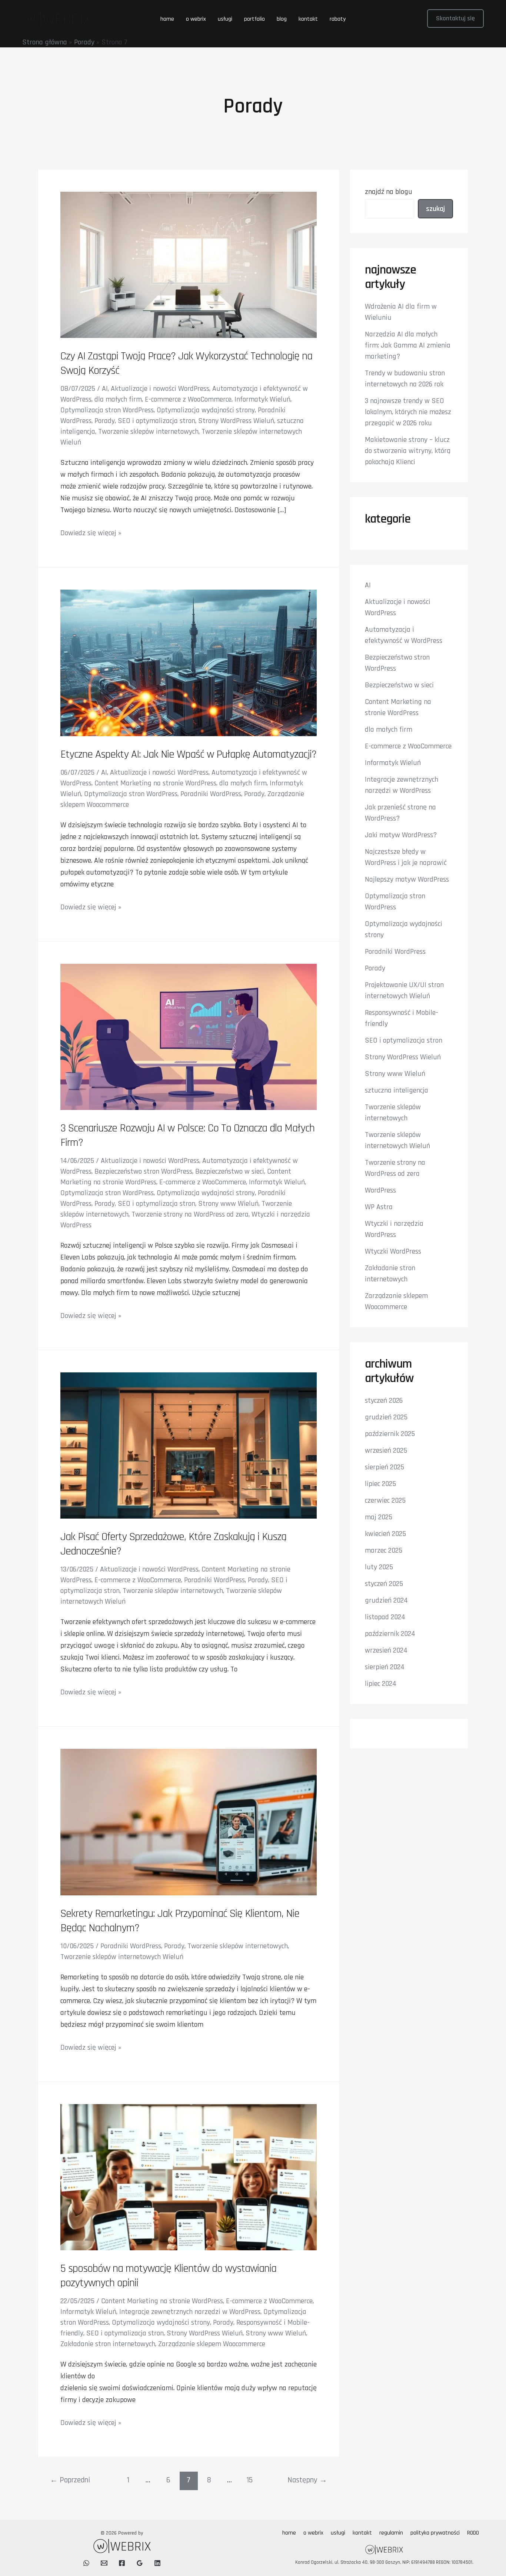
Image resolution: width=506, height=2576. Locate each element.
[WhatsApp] (86, 2563)
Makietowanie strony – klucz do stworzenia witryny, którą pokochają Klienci (408, 451)
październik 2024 (390, 1634)
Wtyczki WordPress (393, 1251)
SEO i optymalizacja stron (157, 421)
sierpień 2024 (385, 1667)
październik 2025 (390, 1434)
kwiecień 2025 (385, 1534)
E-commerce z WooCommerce (188, 399)
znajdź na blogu (389, 192)
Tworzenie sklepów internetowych (148, 432)
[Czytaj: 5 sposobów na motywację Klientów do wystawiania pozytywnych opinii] (189, 2177)
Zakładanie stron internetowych (108, 2344)
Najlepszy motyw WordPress (407, 879)
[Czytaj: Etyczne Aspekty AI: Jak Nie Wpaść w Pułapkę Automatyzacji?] (189, 663)
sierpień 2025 (385, 1467)
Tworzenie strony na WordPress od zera (190, 1214)
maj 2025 (379, 1517)
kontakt (308, 19)
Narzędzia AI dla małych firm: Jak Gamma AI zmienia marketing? (408, 345)
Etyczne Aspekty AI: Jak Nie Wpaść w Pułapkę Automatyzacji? (188, 754)
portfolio (254, 19)
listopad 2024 (385, 1617)
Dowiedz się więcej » (91, 533)
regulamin (391, 2533)
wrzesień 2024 (386, 1650)
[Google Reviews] (140, 2563)
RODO (473, 2533)
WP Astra (379, 1207)
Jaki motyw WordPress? (401, 835)
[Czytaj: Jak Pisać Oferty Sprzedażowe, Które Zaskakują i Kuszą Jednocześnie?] (189, 1445)
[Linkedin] (157, 2563)
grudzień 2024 (386, 1600)
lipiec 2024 (381, 1684)
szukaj (435, 209)
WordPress (380, 1190)
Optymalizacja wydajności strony (206, 410)
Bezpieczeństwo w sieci (230, 1171)
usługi (225, 19)
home (167, 19)
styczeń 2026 (384, 1401)
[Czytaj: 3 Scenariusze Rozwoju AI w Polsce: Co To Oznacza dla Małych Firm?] (189, 1036)
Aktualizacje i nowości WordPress (160, 389)
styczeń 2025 (384, 1584)
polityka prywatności (435, 2533)
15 (249, 2480)
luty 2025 (379, 1567)
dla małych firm (118, 399)
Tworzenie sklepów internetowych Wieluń (122, 1957)
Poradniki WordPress (211, 794)
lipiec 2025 (380, 1484)
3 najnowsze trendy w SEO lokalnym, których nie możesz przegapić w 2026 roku (408, 412)
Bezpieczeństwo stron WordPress (143, 1171)
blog (282, 19)
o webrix (196, 19)
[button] (455, 19)
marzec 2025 (384, 1550)
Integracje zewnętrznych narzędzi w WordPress (190, 2312)
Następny (307, 2480)
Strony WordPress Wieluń (236, 421)
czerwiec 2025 (385, 1500)
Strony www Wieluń (228, 1204)
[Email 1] (104, 2563)
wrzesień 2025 (386, 1450)
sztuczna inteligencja (397, 1090)
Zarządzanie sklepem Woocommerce (212, 2344)
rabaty (338, 19)
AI (105, 389)
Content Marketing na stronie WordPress (155, 783)
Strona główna (45, 42)
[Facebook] (122, 2563)
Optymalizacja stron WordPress (107, 410)
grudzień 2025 (386, 1417)
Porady (84, 42)
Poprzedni (70, 2480)
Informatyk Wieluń (262, 399)
